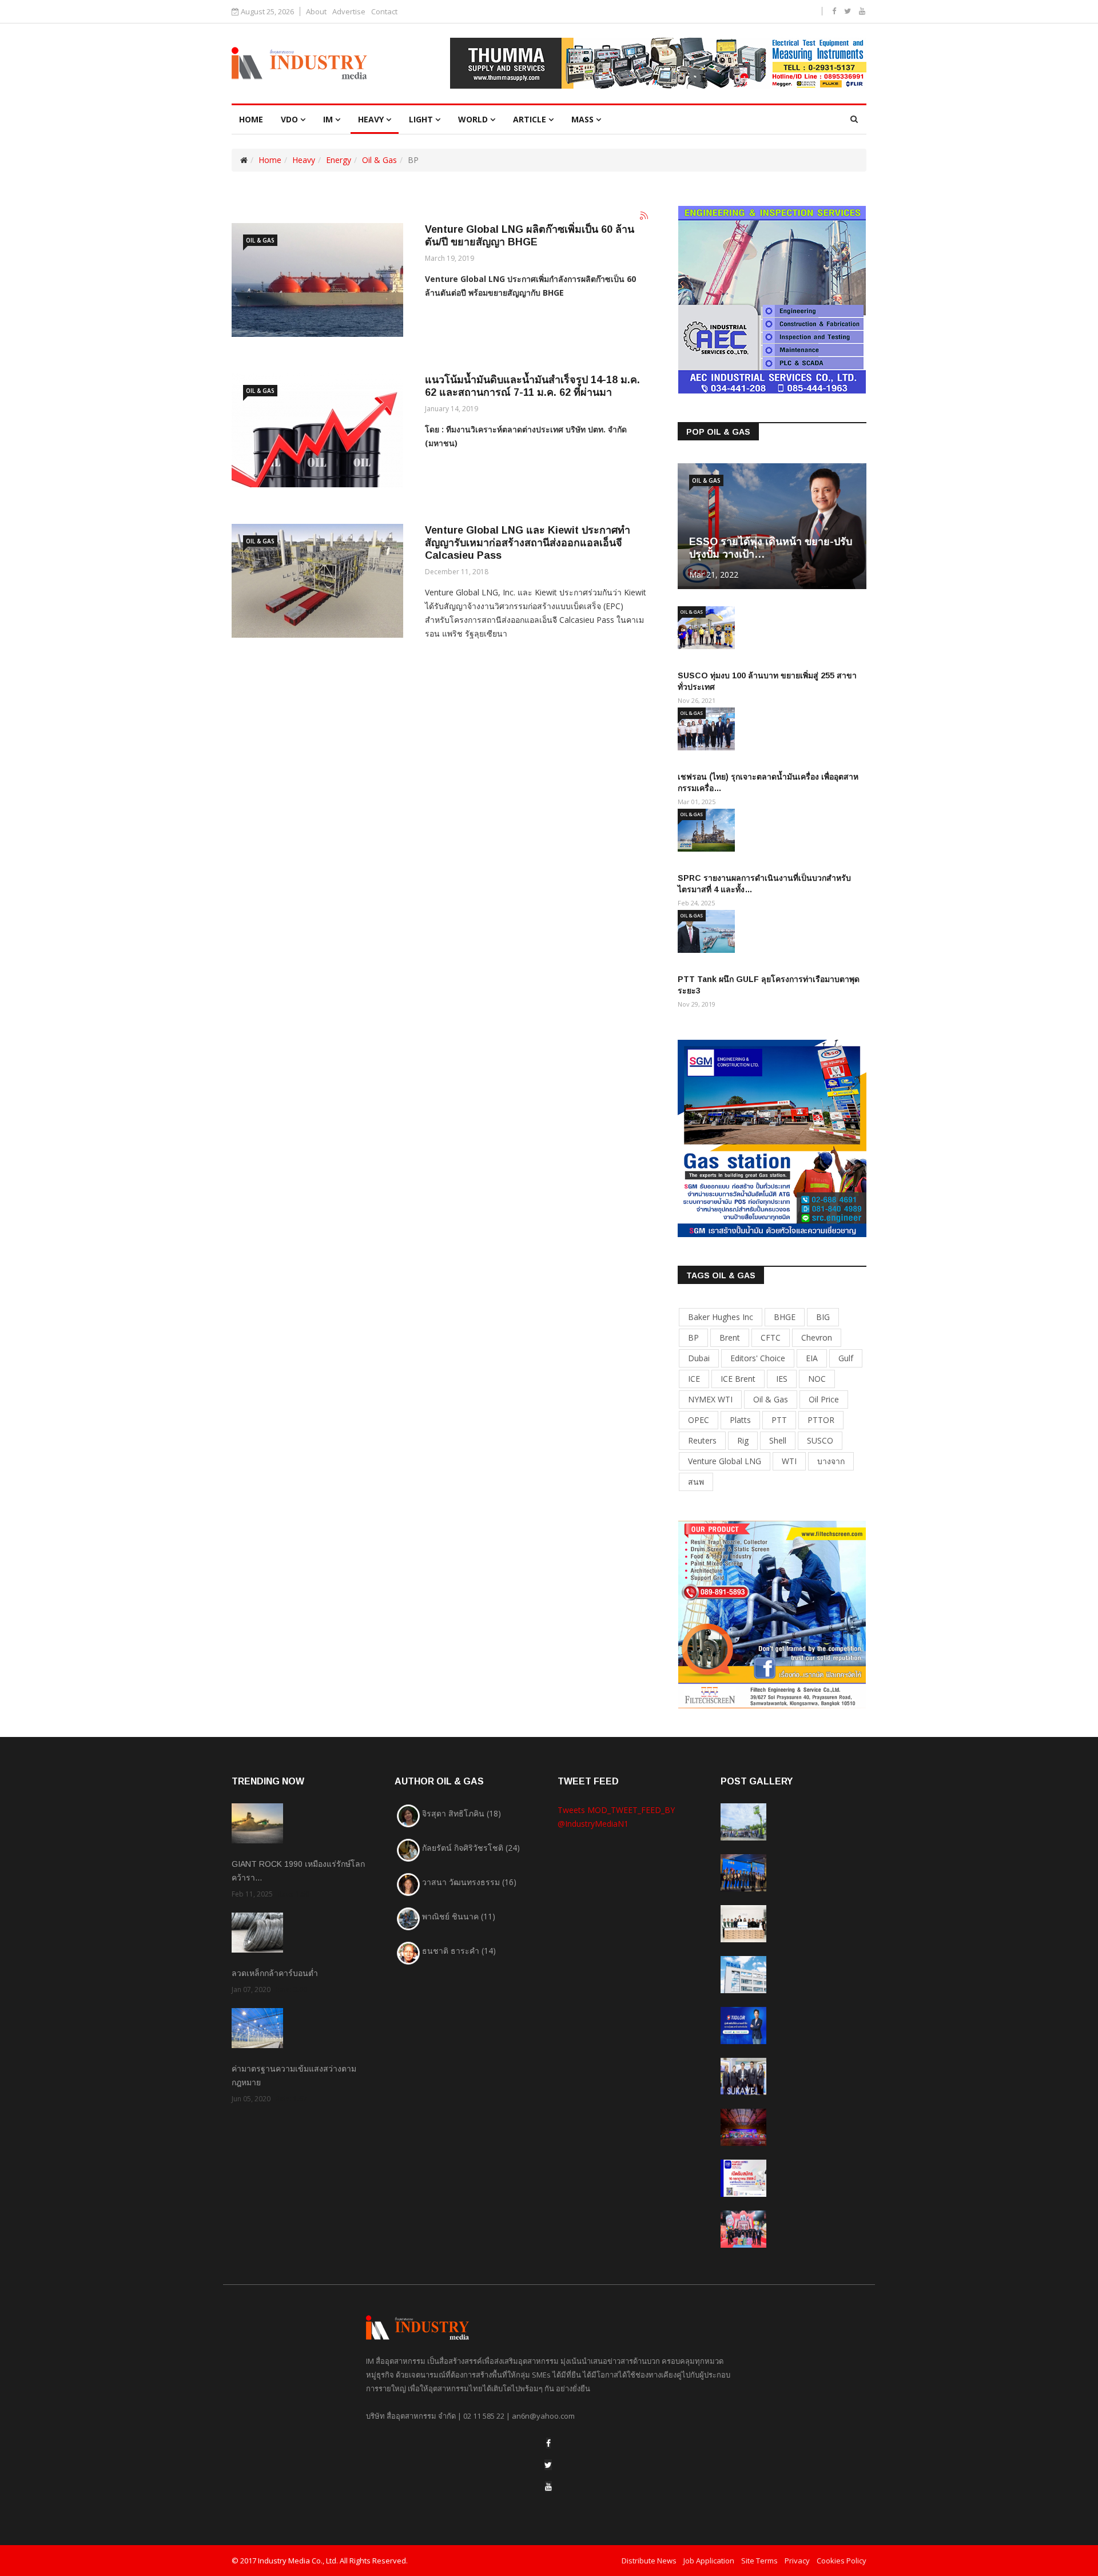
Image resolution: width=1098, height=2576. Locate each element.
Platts (740, 1420)
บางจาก (831, 1461)
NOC (817, 1379)
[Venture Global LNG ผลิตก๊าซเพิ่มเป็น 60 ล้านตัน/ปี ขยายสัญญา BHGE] (317, 280)
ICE (694, 1379)
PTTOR (821, 1420)
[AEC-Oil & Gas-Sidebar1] (772, 299)
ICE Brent (738, 1379)
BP (693, 1337)
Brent (730, 1337)
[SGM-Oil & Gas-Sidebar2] (772, 1137)
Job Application (709, 2561)
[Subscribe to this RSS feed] (645, 216)
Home (270, 160)
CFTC (771, 1337)
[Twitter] (548, 2465)
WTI (789, 1461)
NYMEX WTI (710, 1399)
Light (421, 119)
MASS (582, 119)
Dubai (699, 1358)
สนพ (696, 1482)
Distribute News (649, 2561)
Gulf (846, 1358)
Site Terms (759, 2561)
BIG (823, 1317)
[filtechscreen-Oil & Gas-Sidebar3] (772, 1613)
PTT (779, 1420)
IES (782, 1379)
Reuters (702, 1440)
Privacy (797, 2561)
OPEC (699, 1420)
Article (530, 119)
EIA (812, 1358)
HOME (251, 119)
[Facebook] (548, 2443)
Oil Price (824, 1399)
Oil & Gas (379, 160)
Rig (743, 1440)
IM (328, 119)
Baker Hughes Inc (721, 1317)
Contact (384, 12)
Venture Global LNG (725, 1461)
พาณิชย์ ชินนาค (459, 1916)
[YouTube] (548, 2486)
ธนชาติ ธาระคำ (459, 1951)
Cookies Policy (842, 2561)
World (473, 119)
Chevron (817, 1337)
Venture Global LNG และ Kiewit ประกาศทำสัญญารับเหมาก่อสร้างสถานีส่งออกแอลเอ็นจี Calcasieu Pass (528, 543)
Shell (778, 1440)
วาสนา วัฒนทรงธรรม (469, 1882)
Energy (339, 160)
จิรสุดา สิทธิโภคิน (462, 1813)
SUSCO (820, 1440)
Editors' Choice (758, 1358)
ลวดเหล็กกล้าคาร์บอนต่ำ (275, 1973)
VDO (289, 119)
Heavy (371, 119)
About (316, 12)
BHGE (785, 1317)
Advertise (349, 12)
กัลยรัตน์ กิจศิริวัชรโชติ (471, 1848)
